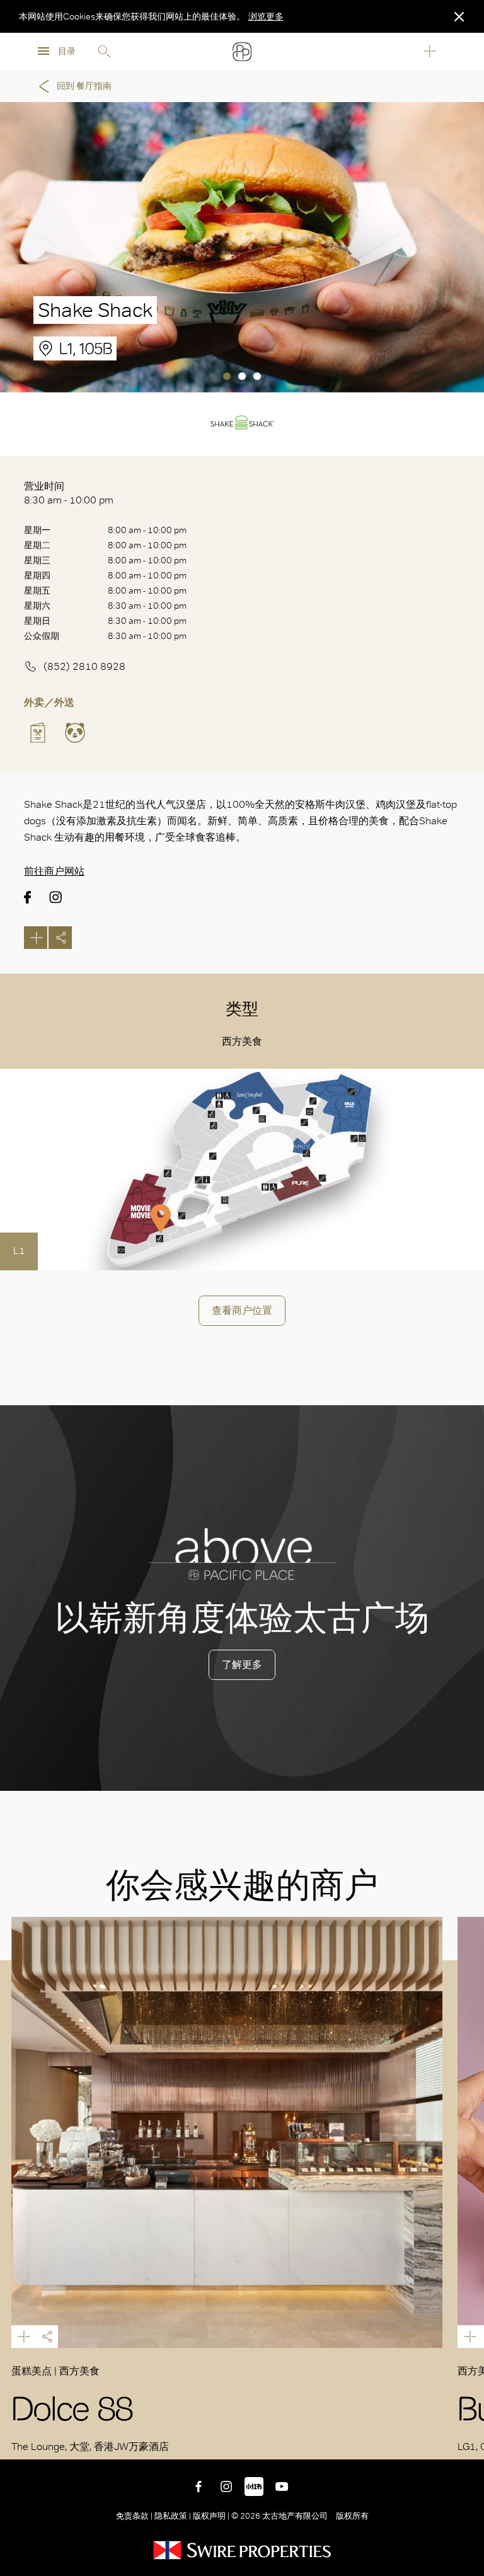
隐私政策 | (173, 2516)
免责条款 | (135, 2516)
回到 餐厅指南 (84, 86)
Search (104, 52)
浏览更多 (266, 16)
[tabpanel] (242, 247)
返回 (465, 2441)
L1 (19, 1251)
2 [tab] (242, 376)
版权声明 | (211, 2516)
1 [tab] (227, 376)
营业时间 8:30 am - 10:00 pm (69, 493)
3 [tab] (257, 376)
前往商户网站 (54, 871)
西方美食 (242, 1041)
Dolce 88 (227, 2132)
